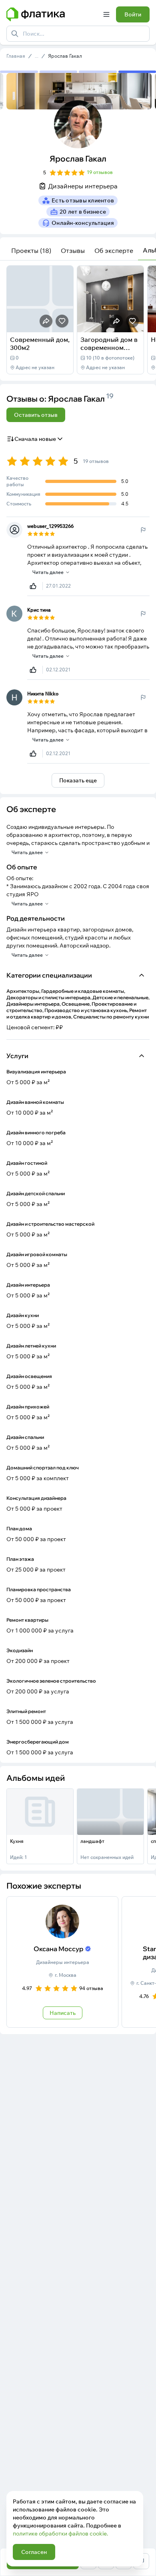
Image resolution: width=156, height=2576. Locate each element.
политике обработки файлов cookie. (60, 2534)
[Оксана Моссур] (62, 1962)
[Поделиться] (46, 321)
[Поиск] (15, 34)
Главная (16, 56)
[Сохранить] (62, 321)
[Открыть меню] (106, 14)
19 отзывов (100, 172)
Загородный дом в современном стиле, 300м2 (109, 348)
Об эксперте (114, 251)
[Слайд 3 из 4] (98, 72)
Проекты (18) (31, 251)
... (37, 56)
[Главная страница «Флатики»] (52, 14)
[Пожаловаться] (143, 530)
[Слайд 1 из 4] (19, 72)
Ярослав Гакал (65, 56)
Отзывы (73, 251)
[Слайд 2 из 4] (59, 72)
